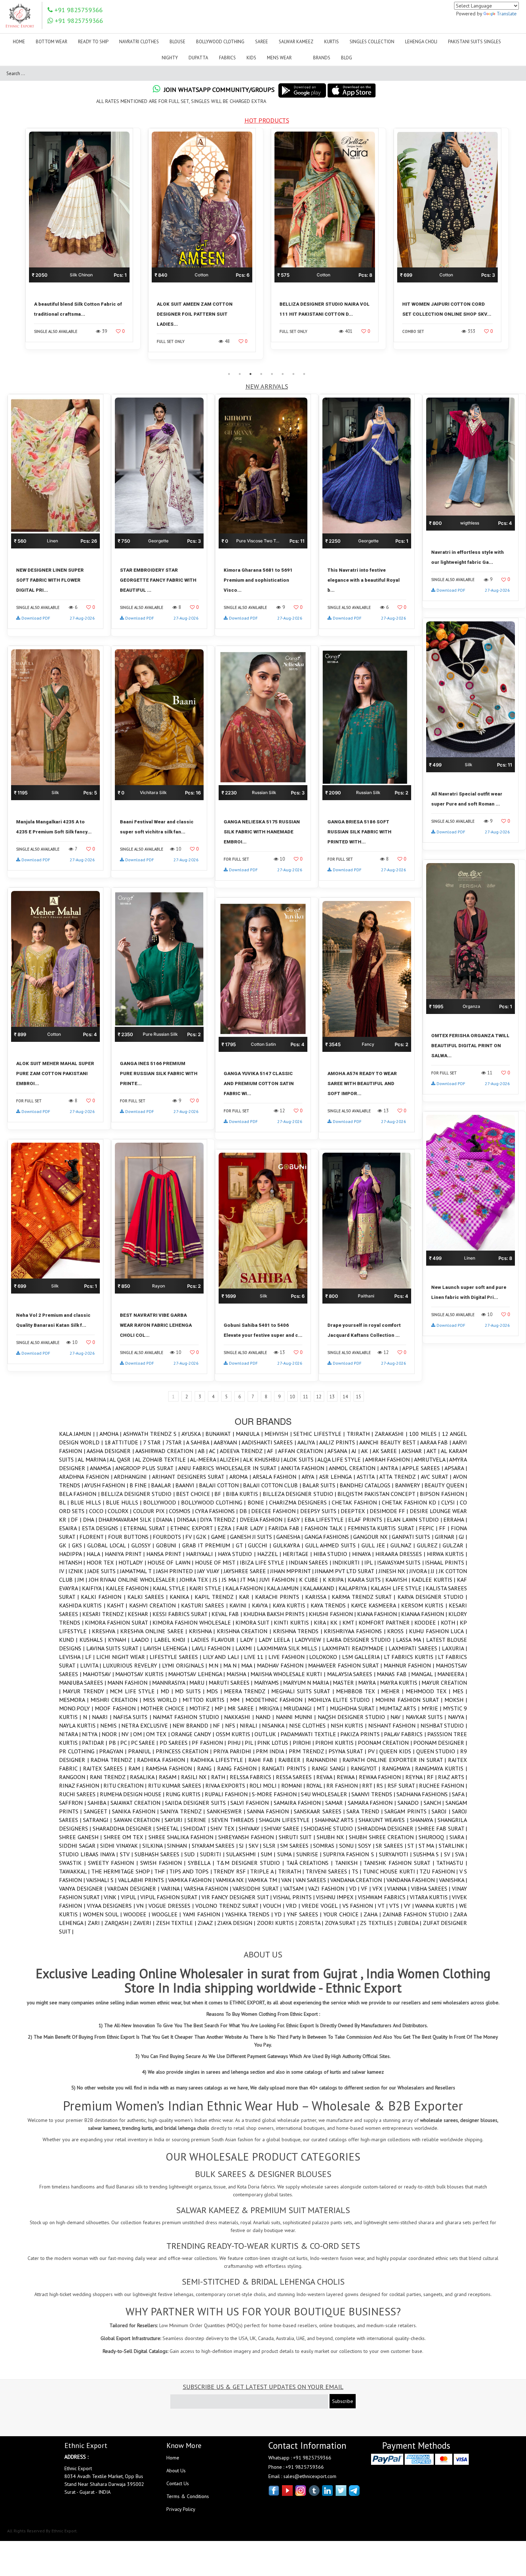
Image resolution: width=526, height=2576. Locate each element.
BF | (220, 1494)
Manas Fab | (394, 1674)
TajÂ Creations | (311, 1863)
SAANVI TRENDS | (374, 1794)
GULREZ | (430, 1545)
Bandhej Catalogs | (367, 1485)
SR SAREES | (392, 1846)
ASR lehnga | (338, 1477)
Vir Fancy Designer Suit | (237, 1897)
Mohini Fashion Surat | (410, 1700)
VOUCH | (274, 1906)
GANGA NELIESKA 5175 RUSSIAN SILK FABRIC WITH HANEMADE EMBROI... (262, 832)
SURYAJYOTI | (396, 1854)
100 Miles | (425, 1434)
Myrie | (432, 1708)
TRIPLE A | (264, 1871)
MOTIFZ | (202, 1708)
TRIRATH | (361, 1434)
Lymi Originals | (185, 1665)
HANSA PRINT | (166, 1554)
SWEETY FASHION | (114, 1863)
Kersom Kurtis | (425, 1605)
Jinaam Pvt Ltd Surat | (347, 1571)
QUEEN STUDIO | (438, 1751)
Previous (16, 248)
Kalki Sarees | (148, 1597)
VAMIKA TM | (264, 1880)
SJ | (244, 1846)
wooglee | (167, 1914)
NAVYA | (457, 1717)
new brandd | (193, 1725)
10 (292, 1397)
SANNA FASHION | (270, 1811)
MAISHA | (238, 1674)
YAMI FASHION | (204, 1914)
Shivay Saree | (284, 1828)
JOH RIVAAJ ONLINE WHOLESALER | (134, 1580)
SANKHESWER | (227, 1811)
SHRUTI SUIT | (298, 1837)
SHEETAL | (170, 1828)
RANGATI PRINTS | (287, 1768)
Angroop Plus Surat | (147, 1468)
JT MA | (250, 1580)
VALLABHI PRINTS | (143, 1880)
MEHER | (393, 1691)
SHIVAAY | (251, 1828)
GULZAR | (455, 1545)
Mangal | (424, 1674)
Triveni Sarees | (329, 1871)
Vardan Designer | (134, 1888)
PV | (374, 1751)
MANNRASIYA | (171, 1683)
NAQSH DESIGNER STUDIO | (354, 1717)
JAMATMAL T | (138, 1571)
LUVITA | (92, 1665)
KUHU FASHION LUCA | (438, 1631)
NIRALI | (251, 1725)
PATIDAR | (95, 1743)
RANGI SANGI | (331, 1768)
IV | (64, 1571)
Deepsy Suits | (321, 1511)
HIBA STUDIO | (333, 1554)
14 (345, 1397)
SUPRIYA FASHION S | (351, 1854)
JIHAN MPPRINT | (293, 1571)
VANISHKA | (453, 1880)
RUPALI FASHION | (228, 1794)
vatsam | (296, 1888)
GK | (65, 1545)
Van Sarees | (313, 1880)
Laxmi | (246, 1648)
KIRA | (322, 1622)
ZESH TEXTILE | (177, 1923)
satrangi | (98, 1820)
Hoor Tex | (103, 1562)
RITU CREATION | (126, 1786)
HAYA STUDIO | (237, 1554)
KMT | (350, 1622)
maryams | (269, 1683)
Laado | (143, 1640)
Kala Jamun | (78, 1434)
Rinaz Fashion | (81, 1786)
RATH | (220, 1777)
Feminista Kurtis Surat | (384, 1528)
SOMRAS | (326, 1846)
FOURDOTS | (169, 1537)
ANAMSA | (103, 1468)
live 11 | (256, 1657)
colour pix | (151, 1511)
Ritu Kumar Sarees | (177, 1786)
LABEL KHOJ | (172, 1640)
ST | (413, 1846)
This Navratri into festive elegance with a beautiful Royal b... (364, 580)
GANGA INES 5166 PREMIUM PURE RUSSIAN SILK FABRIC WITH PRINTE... (159, 1073)
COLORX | (120, 1511)
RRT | (369, 1786)
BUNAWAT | (221, 1434)
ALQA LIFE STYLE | (341, 1459)
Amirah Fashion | (389, 1459)
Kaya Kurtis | (292, 1605)
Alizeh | (231, 1459)
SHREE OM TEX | (126, 1837)
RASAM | (170, 1777)
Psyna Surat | (348, 1751)
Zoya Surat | (342, 1923)
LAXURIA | (454, 1648)
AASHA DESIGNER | (111, 1451)
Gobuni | (169, 1545)
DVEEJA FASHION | (264, 1520)
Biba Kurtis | (244, 1494)
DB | (245, 1511)
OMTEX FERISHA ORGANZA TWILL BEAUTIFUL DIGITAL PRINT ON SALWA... (470, 1046)
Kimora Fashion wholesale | (194, 1622)
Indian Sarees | (311, 1562)
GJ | (463, 1537)
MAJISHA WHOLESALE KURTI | (289, 1674)
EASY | (296, 1520)
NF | (219, 1725)
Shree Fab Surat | (442, 1828)
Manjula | (250, 1434)
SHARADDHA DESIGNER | (125, 1828)
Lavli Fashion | (214, 1648)
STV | (127, 1854)
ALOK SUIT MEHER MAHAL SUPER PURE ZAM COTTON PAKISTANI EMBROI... (55, 1073)
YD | (281, 1914)
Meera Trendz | (248, 1691)
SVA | (461, 1854)
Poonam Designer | (440, 1743)
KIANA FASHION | (379, 1614)
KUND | (69, 1640)
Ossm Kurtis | (235, 1734)
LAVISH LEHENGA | (167, 1648)
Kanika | (182, 1597)
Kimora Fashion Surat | (119, 1622)
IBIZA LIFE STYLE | (264, 1562)
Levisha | (72, 1657)
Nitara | (70, 1734)
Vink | (112, 1897)
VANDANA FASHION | (413, 1880)
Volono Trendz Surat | (229, 1906)
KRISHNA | (203, 1631)
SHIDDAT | (197, 1828)
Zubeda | (410, 1923)
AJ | (356, 1451)
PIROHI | (304, 1743)
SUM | (269, 1854)
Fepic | (429, 1528)
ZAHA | (373, 1914)
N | (88, 1717)
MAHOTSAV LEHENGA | (197, 1674)
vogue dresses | (172, 1906)
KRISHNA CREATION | (245, 1631)
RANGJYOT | (366, 1768)
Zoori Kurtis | (278, 1923)
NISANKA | (275, 1725)
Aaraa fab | (436, 1442)
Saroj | (442, 1811)
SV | (450, 1854)
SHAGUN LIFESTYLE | (287, 1820)
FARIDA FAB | (286, 1528)
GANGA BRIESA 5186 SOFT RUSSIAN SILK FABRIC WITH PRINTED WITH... (359, 832)
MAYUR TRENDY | (86, 1691)
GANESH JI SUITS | (253, 1537)
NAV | (398, 1717)
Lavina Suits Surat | (115, 1648)
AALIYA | (308, 1442)
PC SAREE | (145, 1743)
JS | (217, 1580)
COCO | (98, 1511)
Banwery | (410, 1485)
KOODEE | (427, 1622)
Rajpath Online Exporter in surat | (395, 1760)
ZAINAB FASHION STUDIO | (418, 1914)
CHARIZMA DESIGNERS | (300, 1502)
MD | (168, 1691)
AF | (272, 1451)
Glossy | (144, 1545)
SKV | (256, 1846)
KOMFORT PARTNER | (386, 1622)
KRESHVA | (106, 1631)
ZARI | (96, 1923)
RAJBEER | (292, 1760)
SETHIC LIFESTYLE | (320, 1434)
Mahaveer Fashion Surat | (346, 1665)
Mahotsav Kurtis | (142, 1674)
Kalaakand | (321, 1588)
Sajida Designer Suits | (198, 1803)
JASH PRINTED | (177, 1571)
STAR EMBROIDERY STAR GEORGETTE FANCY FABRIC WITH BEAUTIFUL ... (158, 580)
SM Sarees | (297, 1846)
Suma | (287, 1854)
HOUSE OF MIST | (218, 1562)
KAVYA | (262, 1605)
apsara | (456, 1468)
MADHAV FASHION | (283, 1665)
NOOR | (111, 1734)
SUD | (192, 1854)
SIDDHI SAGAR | (80, 1846)
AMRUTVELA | (432, 1459)
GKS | (80, 1545)
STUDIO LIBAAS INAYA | (89, 1854)
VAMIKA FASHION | (192, 1880)
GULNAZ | (404, 1545)
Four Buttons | (130, 1537)
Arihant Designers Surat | (191, 1477)
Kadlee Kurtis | (434, 1580)
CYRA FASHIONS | (217, 1511)
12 (319, 1397)
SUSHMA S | (428, 1854)
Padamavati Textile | (311, 1734)
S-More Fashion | (276, 1794)
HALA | (96, 1554)
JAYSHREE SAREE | (247, 1571)
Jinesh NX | (394, 1571)
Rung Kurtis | (185, 1794)
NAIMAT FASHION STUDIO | (188, 1717)
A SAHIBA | (200, 1442)
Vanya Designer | (83, 1888)
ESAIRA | (70, 1528)
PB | (115, 1743)
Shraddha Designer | (388, 1828)
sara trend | (365, 1811)
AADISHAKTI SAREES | (270, 1442)
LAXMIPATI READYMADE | (355, 1648)
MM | (238, 1700)
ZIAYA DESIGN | (237, 1923)
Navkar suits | (427, 1717)
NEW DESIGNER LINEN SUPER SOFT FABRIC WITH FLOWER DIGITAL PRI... (50, 580)
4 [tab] (261, 374)
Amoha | (111, 1434)
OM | (140, 1734)
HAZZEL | (270, 1554)
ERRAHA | (455, 1520)
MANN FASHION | (130, 1683)
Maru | (199, 1683)
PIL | (251, 1743)
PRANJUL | (142, 1751)
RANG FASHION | (240, 1768)
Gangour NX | (372, 1537)
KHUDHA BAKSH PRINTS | (276, 1614)
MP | (221, 1708)
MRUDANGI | (300, 1708)
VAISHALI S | (102, 1880)
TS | (357, 1871)
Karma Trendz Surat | (365, 1597)
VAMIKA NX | (232, 1880)
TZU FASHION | (439, 1871)
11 (306, 1397)
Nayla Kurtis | (80, 1725)
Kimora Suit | (255, 1622)
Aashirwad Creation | (167, 1451)
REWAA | (348, 1777)
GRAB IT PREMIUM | (209, 1545)
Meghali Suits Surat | (304, 1691)
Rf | (433, 1777)
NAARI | (103, 1717)
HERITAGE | (298, 1554)
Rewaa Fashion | (382, 1777)
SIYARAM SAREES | (216, 1846)
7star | (176, 1442)
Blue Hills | (88, 1502)
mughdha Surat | (355, 1708)
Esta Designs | (103, 1528)
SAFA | (459, 1794)
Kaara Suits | (367, 1580)
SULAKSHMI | (243, 1854)
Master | (345, 1683)
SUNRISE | (310, 1854)
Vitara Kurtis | (431, 1897)
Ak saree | (387, 1451)
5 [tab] (272, 374)
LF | (91, 1657)
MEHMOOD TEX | (429, 1691)
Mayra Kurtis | (401, 1683)
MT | (323, 1708)
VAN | (288, 1880)
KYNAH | (120, 1640)
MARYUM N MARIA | (308, 1683)
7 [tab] (293, 374)
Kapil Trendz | (217, 1597)
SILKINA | (155, 1846)
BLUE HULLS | (125, 1502)
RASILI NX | (196, 1777)
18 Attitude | (124, 1442)
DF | (77, 1520)
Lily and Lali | (223, 1657)
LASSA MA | (411, 1640)
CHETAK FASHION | (357, 1502)
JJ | (435, 1571)
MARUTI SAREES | (231, 1683)
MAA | (249, 1665)
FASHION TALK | (326, 1528)
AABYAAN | (228, 1442)
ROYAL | (316, 1786)
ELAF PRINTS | (367, 1520)
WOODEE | (138, 1914)
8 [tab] (304, 374)
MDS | (215, 1691)
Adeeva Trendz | (243, 1451)
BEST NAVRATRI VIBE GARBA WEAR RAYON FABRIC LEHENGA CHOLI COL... (156, 1325)
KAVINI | (241, 1605)
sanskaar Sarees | (320, 1811)
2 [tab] (240, 374)
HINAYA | (364, 1554)
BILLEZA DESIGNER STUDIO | (300, 1494)
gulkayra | (289, 1545)
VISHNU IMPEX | (337, 1897)
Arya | (310, 1477)
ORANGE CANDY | (193, 1734)
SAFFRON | (73, 1803)
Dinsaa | (188, 1520)
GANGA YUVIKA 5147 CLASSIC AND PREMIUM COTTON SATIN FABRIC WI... (259, 1083)
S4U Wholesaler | (326, 1794)
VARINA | (173, 1888)
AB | (204, 1451)
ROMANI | (294, 1786)
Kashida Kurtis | (83, 1605)
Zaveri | (145, 1923)
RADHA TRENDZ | (114, 1760)
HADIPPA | (73, 1554)
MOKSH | (456, 1700)
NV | (127, 1734)
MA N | (232, 1665)
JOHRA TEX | (196, 1580)
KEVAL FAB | (227, 1614)
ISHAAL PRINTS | (446, 1562)
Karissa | (318, 1597)
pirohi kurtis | (337, 1743)
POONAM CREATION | (385, 1743)
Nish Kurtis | (349, 1725)
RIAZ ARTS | (452, 1777)
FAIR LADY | (252, 1528)
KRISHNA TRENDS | (299, 1631)
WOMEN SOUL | (103, 1914)
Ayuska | (194, 1434)
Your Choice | (344, 1914)
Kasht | (118, 1605)
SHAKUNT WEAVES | (384, 1820)
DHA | (91, 1520)
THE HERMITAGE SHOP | (123, 1871)
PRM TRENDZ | (309, 1751)
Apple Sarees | (423, 1468)
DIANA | (166, 1520)
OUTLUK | (267, 1734)
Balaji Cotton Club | (273, 1485)
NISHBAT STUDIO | (444, 1725)
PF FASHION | (210, 1743)
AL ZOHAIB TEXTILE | (162, 1459)
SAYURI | (176, 1820)
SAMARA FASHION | (373, 1803)
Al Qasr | (122, 1459)
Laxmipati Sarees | (415, 1648)
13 (332, 1397)
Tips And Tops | (191, 1871)
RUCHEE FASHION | (443, 1786)
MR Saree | (243, 1708)
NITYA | (92, 1734)
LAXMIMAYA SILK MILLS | (289, 1648)
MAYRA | (369, 1683)
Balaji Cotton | (221, 1485)
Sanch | (435, 1803)
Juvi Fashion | (279, 1580)
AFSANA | (339, 1451)
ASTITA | (368, 1477)
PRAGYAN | (114, 1751)
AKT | (434, 1451)
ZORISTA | (312, 1923)
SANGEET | (98, 1811)
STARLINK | (453, 1846)
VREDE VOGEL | (322, 1906)
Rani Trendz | (110, 1777)
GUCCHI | (260, 1545)
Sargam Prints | (408, 1811)
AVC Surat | (437, 1477)
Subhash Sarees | (159, 1854)
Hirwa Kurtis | (447, 1554)
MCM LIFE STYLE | (135, 1691)
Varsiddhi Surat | (258, 1888)
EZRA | (227, 1528)
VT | (384, 1906)
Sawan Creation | (139, 1820)
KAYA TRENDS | (331, 1605)
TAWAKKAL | (75, 1871)
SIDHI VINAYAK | (121, 1846)
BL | (65, 1502)
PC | (126, 1743)
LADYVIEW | (311, 1640)
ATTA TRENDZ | (400, 1477)
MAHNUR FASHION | (410, 1665)
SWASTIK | (74, 1863)
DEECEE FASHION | (276, 1511)
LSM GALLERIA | (363, 1657)
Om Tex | (159, 1734)
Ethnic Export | (194, 1528)
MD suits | (191, 1691)
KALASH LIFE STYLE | (398, 1588)
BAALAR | (163, 1485)
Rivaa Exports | (227, 1786)
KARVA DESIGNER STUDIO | (432, 1597)
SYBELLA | (202, 1863)
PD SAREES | (176, 1743)
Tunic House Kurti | (391, 1871)
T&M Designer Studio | (251, 1863)
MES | (460, 1691)
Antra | (391, 1468)
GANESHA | (290, 1537)
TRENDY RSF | (232, 1871)
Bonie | (258, 1502)
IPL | (371, 1562)
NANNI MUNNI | (297, 1717)
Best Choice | (195, 1494)
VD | (355, 1888)
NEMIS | (111, 1725)
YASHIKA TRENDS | (250, 1914)
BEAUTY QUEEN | (446, 1485)
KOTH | (450, 1622)
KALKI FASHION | (104, 1597)
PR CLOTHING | (79, 1751)
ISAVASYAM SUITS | (401, 1562)
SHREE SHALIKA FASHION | (184, 1837)
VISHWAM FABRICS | (384, 1897)
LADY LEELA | (277, 1640)
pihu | (236, 1743)
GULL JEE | (376, 1545)
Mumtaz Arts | (400, 1708)
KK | (336, 1622)
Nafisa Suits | (133, 1717)
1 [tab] (229, 374)
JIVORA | (420, 1571)
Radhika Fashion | (164, 1760)
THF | (162, 1871)
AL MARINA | (94, 1459)
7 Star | (154, 1442)
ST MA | (429, 1846)
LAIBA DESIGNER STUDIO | (361, 1640)
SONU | (349, 1846)
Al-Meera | (205, 1459)
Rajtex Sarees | (106, 1768)
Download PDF (36, 618)
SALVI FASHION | (252, 1803)
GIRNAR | (447, 1537)
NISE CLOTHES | (310, 1725)
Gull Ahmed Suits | (333, 1545)
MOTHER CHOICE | (165, 1708)
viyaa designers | (112, 1906)
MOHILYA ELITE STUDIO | (342, 1700)
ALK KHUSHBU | (263, 1459)
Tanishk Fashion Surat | (400, 1863)
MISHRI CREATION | (117, 1700)
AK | (367, 1451)
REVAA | (327, 1777)
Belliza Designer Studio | (138, 1494)
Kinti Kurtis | (294, 1622)
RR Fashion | (344, 1786)
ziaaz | (207, 1923)
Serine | (199, 1820)
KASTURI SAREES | (205, 1605)
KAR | (247, 1597)
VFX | (380, 1888)
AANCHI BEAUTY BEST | (389, 1442)
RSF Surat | (403, 1786)
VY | (410, 1906)
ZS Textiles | (379, 1923)
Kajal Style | (171, 1588)
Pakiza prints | (362, 1734)
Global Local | (109, 1545)
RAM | (137, 1768)
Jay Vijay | (210, 1571)
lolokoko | (326, 1657)
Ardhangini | (133, 1477)
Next (517, 248)
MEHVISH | (279, 1434)
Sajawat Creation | (138, 1803)
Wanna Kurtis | (437, 1906)
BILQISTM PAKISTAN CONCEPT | (379, 1494)
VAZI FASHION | (328, 1888)
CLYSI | (450, 1502)
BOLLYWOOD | (162, 1502)
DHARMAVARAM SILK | (127, 1520)
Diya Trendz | (220, 1520)
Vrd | (294, 1906)
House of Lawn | (171, 1562)
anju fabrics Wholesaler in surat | (230, 1468)
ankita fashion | (305, 1468)
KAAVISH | (398, 1580)
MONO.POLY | (77, 1708)
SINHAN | (179, 1846)
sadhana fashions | (424, 1794)
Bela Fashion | (80, 1494)
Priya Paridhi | (235, 1751)
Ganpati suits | (413, 1537)
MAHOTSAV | (99, 1674)
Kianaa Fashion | (425, 1614)
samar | (337, 1803)
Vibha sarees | (432, 1888)
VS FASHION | (360, 1906)
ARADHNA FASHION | (86, 1477)
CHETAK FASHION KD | (411, 1502)
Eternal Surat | (147, 1528)
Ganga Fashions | (329, 1537)
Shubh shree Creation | (384, 1837)
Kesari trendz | (105, 1614)
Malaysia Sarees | (352, 1674)
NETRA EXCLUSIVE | (147, 1725)
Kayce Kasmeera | (376, 1605)
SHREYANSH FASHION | (249, 1837)
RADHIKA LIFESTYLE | (219, 1760)
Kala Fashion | (246, 1588)
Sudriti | (213, 1854)
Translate (507, 14)
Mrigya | (271, 1708)
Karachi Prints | (280, 1597)
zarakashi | (392, 1434)
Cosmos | (182, 1511)
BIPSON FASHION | (443, 1494)
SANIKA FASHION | (136, 1811)
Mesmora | (75, 1700)
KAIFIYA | (94, 1588)
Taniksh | (349, 1863)
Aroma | (241, 1477)
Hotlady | (133, 1562)
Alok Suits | (300, 1459)
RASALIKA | (144, 1777)
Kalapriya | (355, 1588)
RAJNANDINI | (324, 1760)
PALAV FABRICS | (406, 1734)
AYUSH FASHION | (107, 1485)
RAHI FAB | (263, 1760)
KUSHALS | (94, 1640)
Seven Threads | (235, 1820)
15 (359, 1397)
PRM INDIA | (272, 1751)
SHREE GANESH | (81, 1837)
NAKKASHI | (240, 1717)
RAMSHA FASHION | (171, 1768)
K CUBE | (311, 1580)
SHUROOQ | (434, 1837)
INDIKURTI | (348, 1562)
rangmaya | (399, 1768)
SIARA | (458, 1837)
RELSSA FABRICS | (253, 1777)
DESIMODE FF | (390, 1511)
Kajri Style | (207, 1588)
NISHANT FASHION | (394, 1725)
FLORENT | (94, 1537)
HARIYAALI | (202, 1554)
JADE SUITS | (104, 1571)
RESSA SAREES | (296, 1777)
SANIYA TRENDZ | (183, 1811)
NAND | (266, 1717)
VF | (367, 1888)
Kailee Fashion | (129, 1588)
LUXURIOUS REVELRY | (132, 1665)
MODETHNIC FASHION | (277, 1700)
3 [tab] (250, 374)
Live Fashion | (289, 1657)
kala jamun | (285, 1588)
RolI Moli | (265, 1786)
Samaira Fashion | (299, 1803)
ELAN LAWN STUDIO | (415, 1520)
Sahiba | (99, 1803)
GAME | (221, 1537)
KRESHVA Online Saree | (154, 1631)
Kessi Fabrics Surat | (182, 1614)
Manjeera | (452, 1674)
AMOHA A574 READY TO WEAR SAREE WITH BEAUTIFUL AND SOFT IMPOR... (362, 1083)
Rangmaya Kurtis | (441, 1768)
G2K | (203, 1537)
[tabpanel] (83, 243)
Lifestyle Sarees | (176, 1657)
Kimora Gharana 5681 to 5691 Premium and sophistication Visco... (258, 580)
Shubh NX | (333, 1837)
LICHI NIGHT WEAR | (123, 1657)
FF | (445, 1528)
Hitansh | (73, 1562)
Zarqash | (119, 1923)
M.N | (216, 1665)
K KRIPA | (335, 1580)
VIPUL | (131, 1897)
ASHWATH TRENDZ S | (152, 1434)
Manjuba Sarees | (83, 1683)
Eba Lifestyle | (326, 1520)
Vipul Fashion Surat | (171, 1897)
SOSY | (367, 1846)
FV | (191, 1537)
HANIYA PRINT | (126, 1554)
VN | (142, 1906)
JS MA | (231, 1580)
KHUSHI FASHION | (333, 1614)
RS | (382, 1786)
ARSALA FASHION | (277, 1477)
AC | (214, 1451)
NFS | (232, 1725)
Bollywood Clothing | (214, 1502)
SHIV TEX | (225, 1828)
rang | (207, 1768)
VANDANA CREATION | (358, 1880)
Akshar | (414, 1451)
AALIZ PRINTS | (339, 1442)
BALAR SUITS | (321, 1485)
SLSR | (272, 1846)
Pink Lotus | (275, 1743)
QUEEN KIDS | (398, 1751)
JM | (83, 1580)
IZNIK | (78, 1571)
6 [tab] (283, 374)
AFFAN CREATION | (303, 1451)
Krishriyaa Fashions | (355, 1631)
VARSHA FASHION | (208, 1888)
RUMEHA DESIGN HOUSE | (133, 1794)
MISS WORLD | (163, 1700)
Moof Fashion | (118, 1708)
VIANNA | (399, 1888)
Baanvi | (187, 1485)
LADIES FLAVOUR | (215, 1640)
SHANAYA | (424, 1820)
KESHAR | (140, 1614)
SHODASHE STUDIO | (331, 1828)
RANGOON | (74, 1777)
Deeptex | (355, 1511)
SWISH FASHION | (164, 1863)
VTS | (397, 1906)
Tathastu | (452, 1863)
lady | (249, 1640)
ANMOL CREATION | (354, 1468)
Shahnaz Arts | (337, 1820)
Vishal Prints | (294, 1897)
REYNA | (416, 1777)
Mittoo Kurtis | (206, 1700)
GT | (242, 1545)
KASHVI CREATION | (155, 1605)
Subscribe (343, 2401)
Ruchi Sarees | (79, 1794)
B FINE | (140, 1485)
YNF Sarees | (305, 1914)
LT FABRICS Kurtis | (411, 1657)
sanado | (411, 1803)
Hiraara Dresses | (401, 1554)
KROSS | (398, 1631)
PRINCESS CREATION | (184, 1751)
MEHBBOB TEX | (359, 1691)
